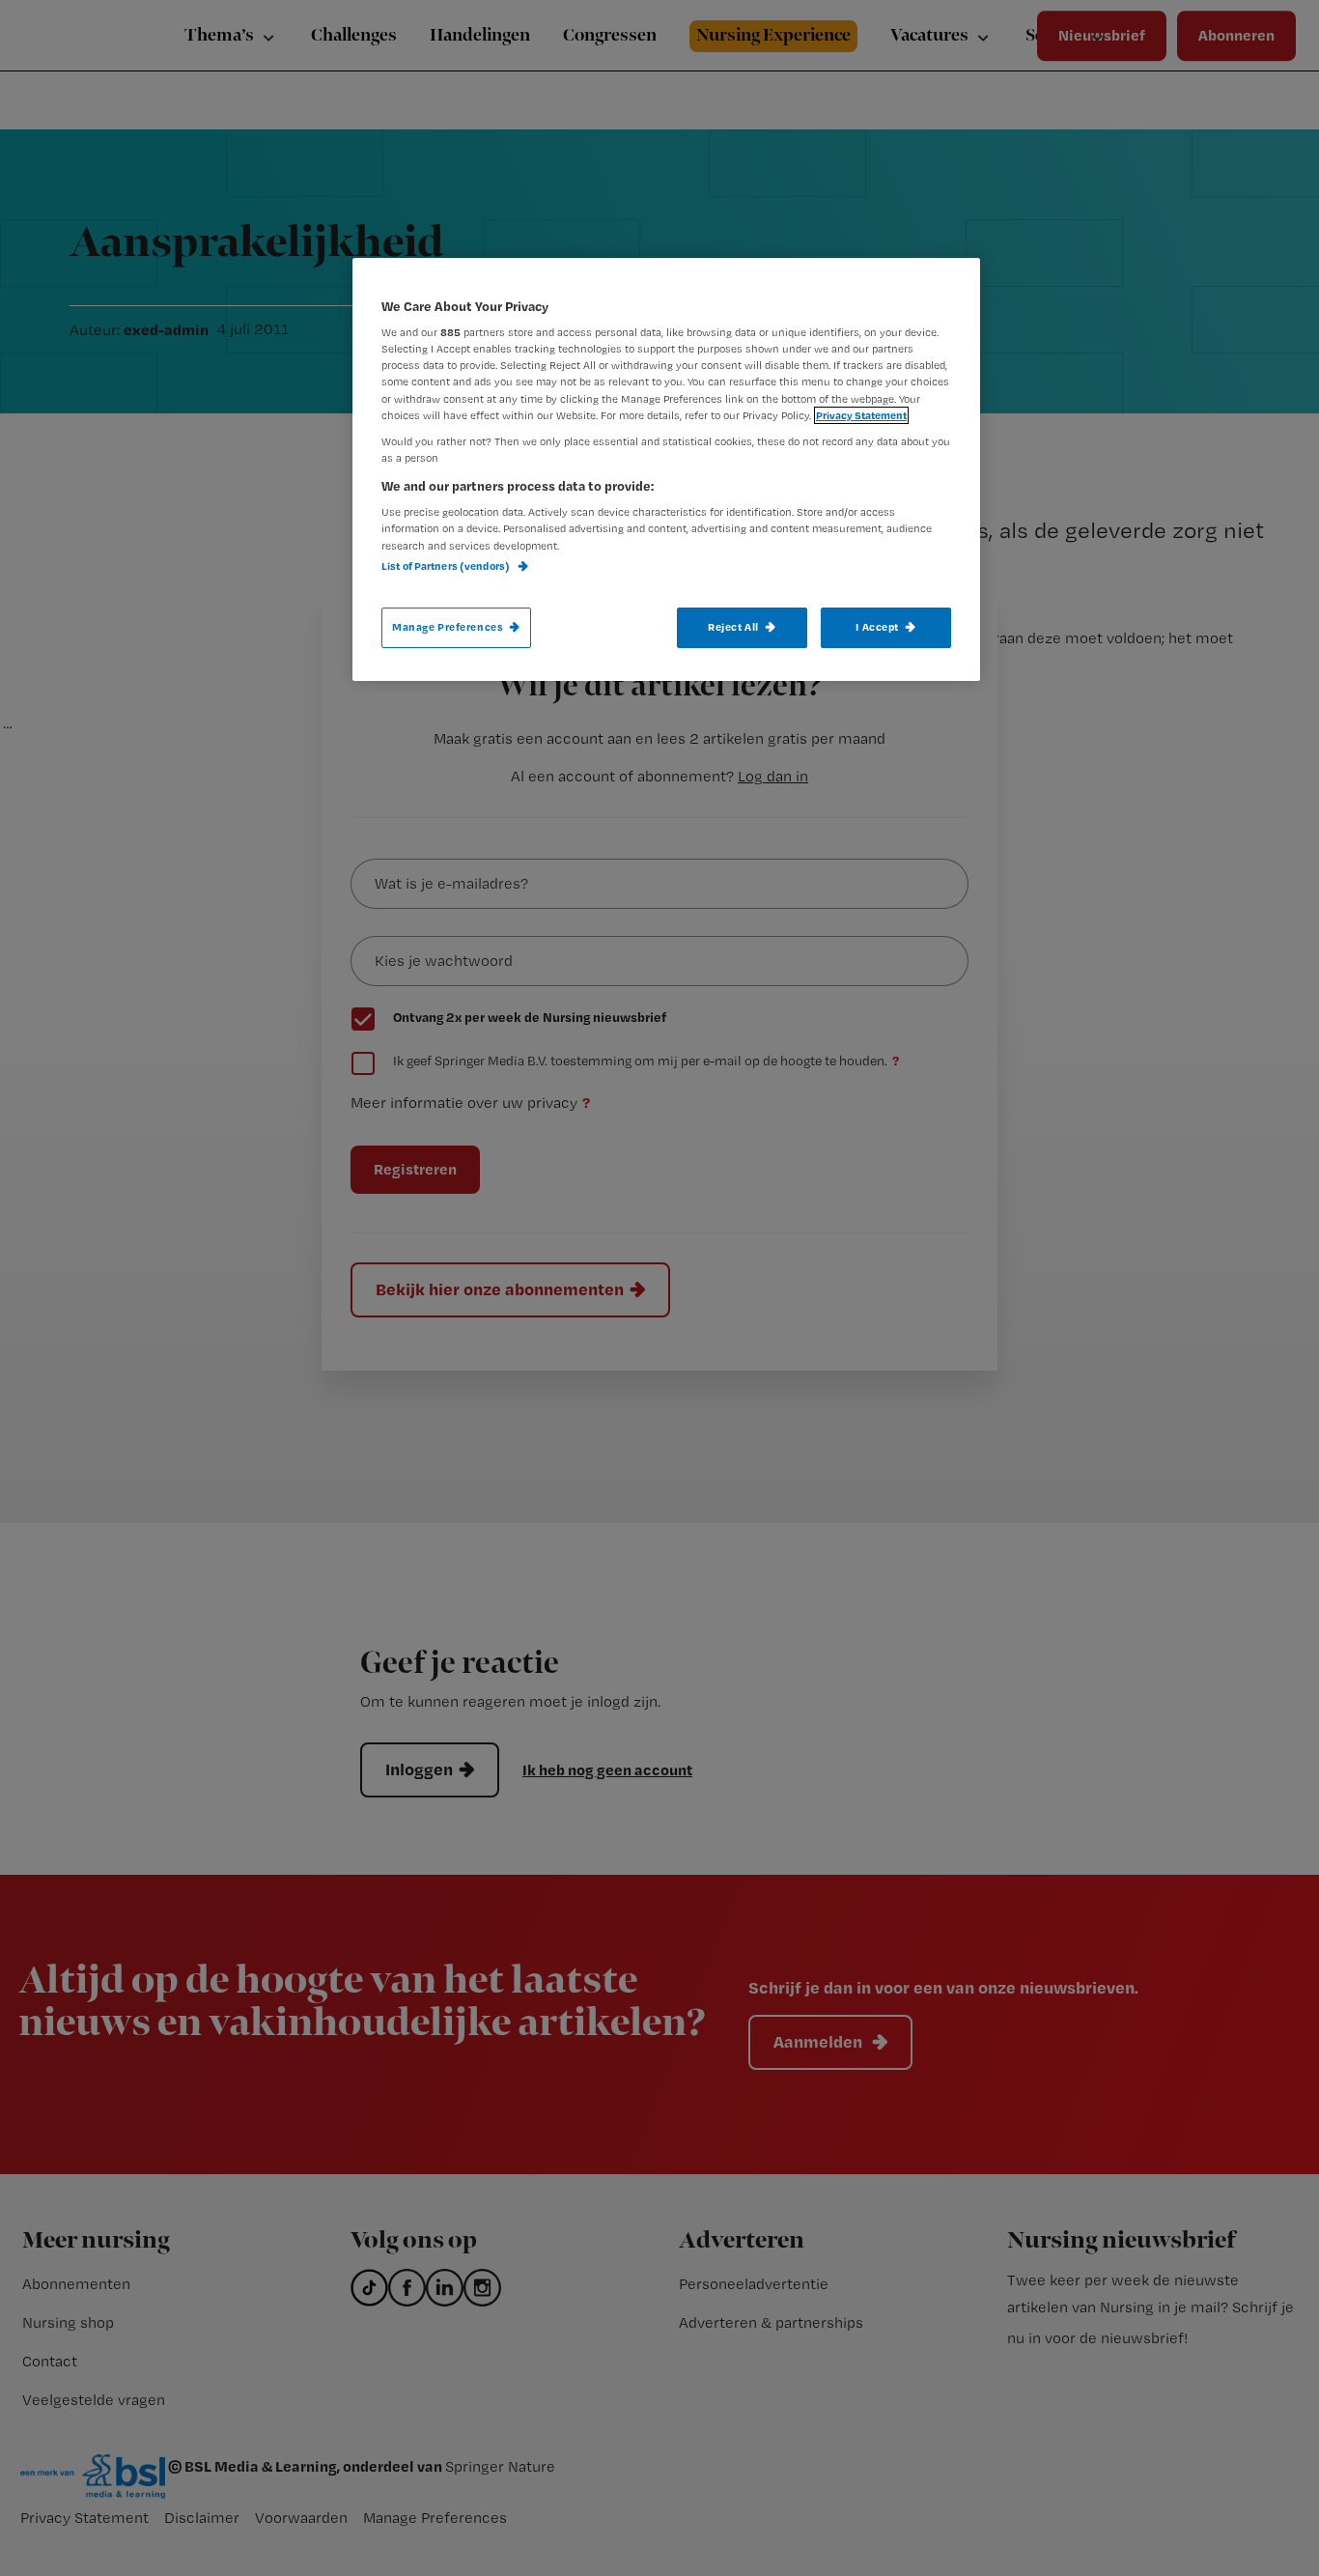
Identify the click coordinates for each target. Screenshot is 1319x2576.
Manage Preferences (448, 627)
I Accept (877, 627)
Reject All (733, 627)
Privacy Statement (861, 415)
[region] (666, 469)
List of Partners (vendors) (447, 566)
